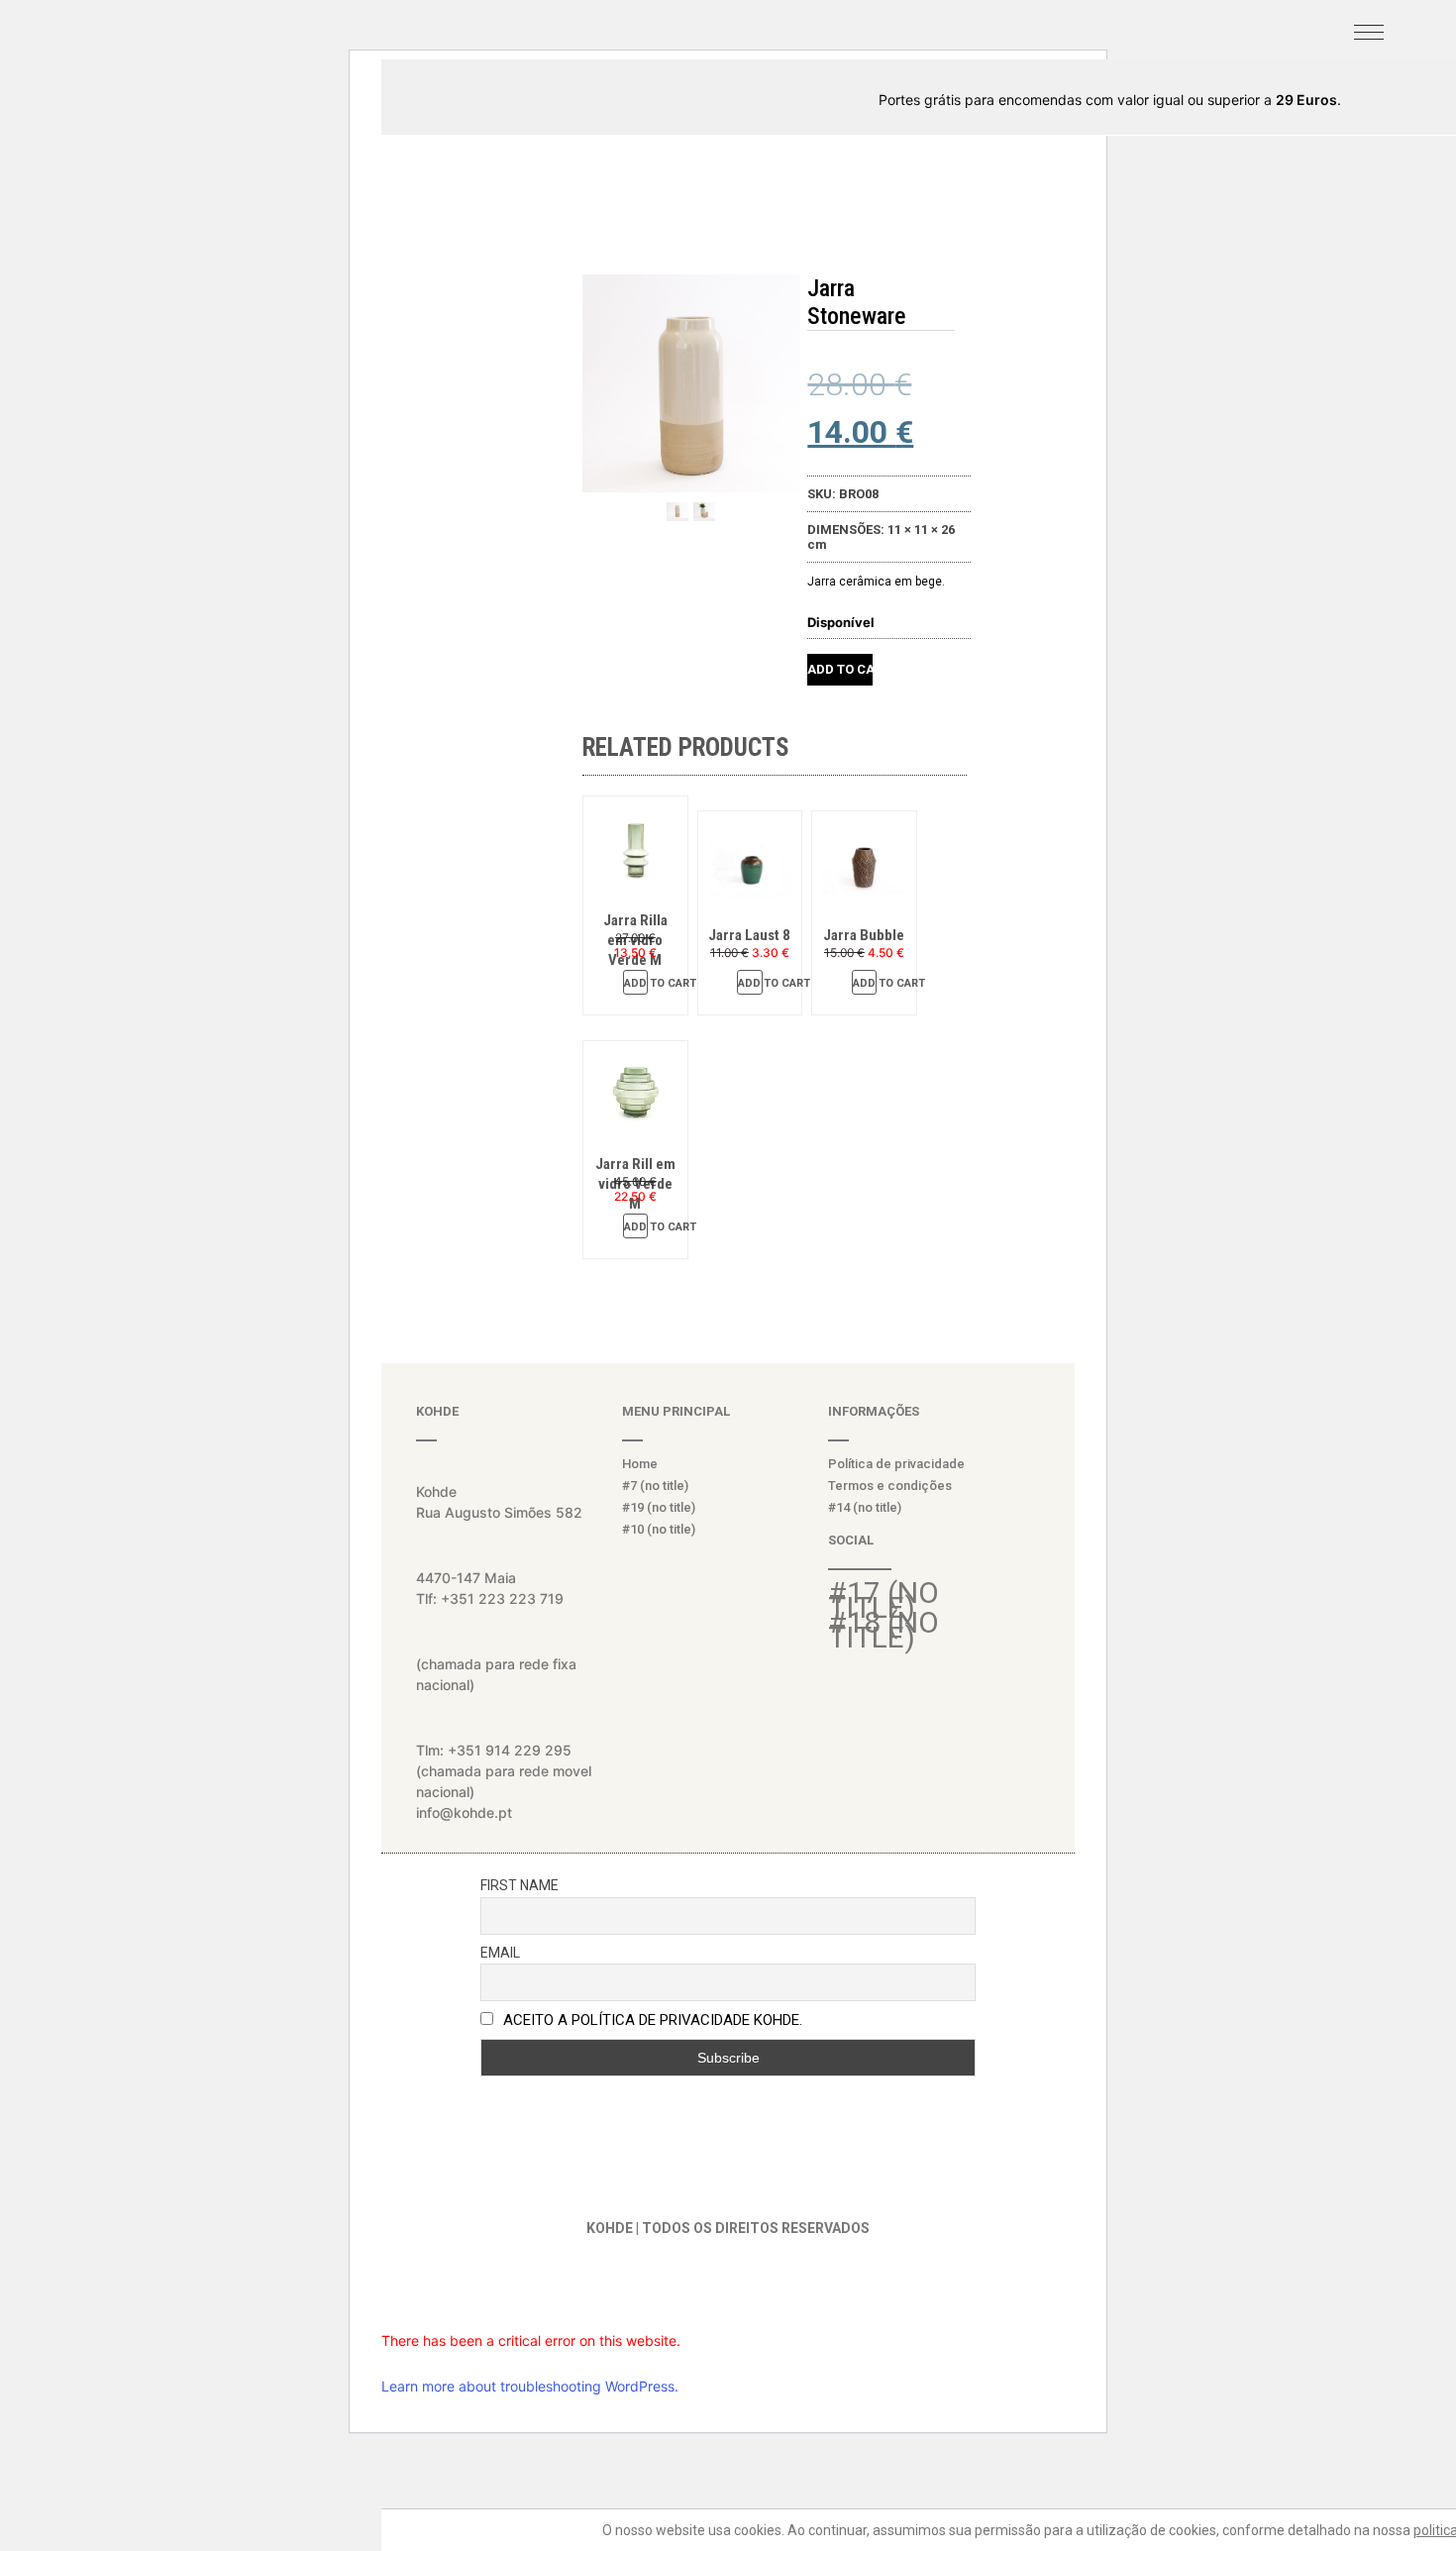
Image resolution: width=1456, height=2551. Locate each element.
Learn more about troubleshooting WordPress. (530, 2386)
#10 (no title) (659, 1529)
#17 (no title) (884, 1600)
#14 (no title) (865, 1507)
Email (500, 1953)
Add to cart (840, 669)
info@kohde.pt (464, 1812)
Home (640, 1464)
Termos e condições (890, 1486)
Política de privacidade (896, 1464)
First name (520, 1885)
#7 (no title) (655, 1486)
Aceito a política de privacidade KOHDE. (653, 2020)
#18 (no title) (884, 1630)
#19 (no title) (659, 1507)
